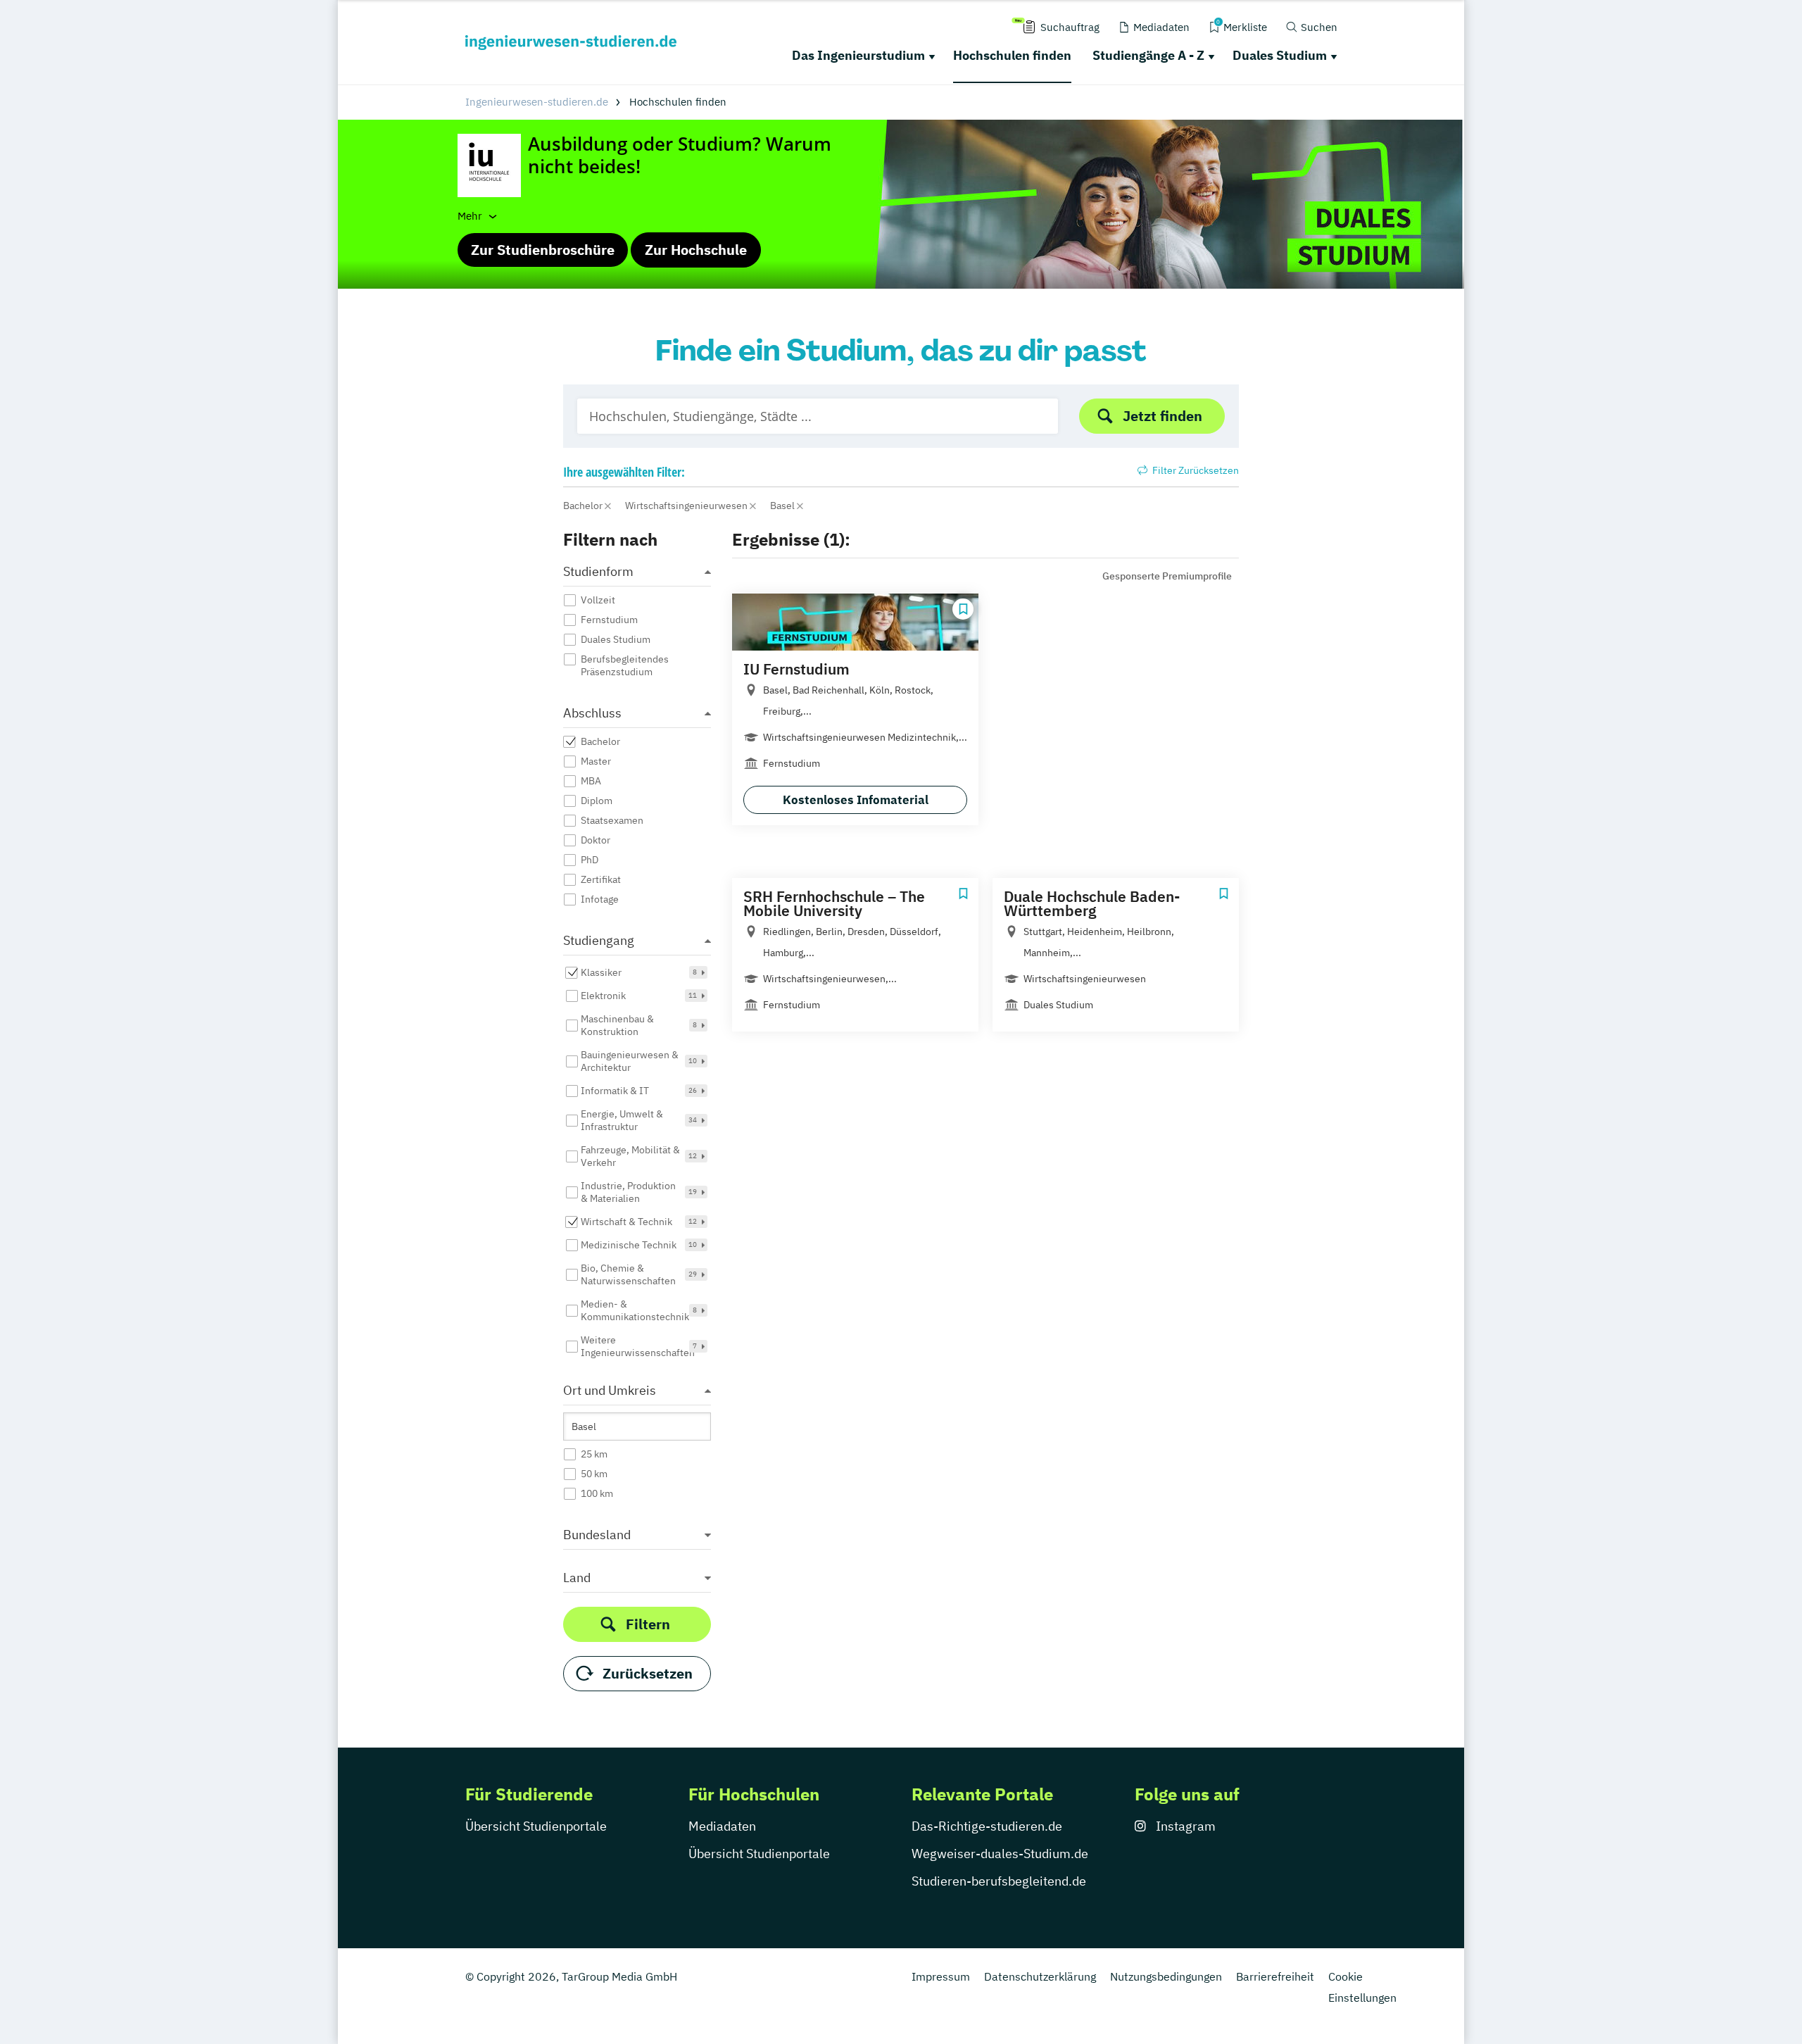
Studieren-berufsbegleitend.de (999, 1881)
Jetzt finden (1163, 416)
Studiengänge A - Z (1148, 55)
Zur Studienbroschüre (543, 250)
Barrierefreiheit (1275, 1976)
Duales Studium (1280, 55)
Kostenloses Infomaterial (856, 800)
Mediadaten (722, 1826)
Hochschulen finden (1012, 55)
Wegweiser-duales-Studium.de (1000, 1854)
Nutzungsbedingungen (1166, 1976)
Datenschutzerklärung (1040, 1976)
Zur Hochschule (696, 250)
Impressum (941, 1976)
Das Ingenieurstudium (858, 55)
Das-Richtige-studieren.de (987, 1826)
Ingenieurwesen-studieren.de (537, 102)
